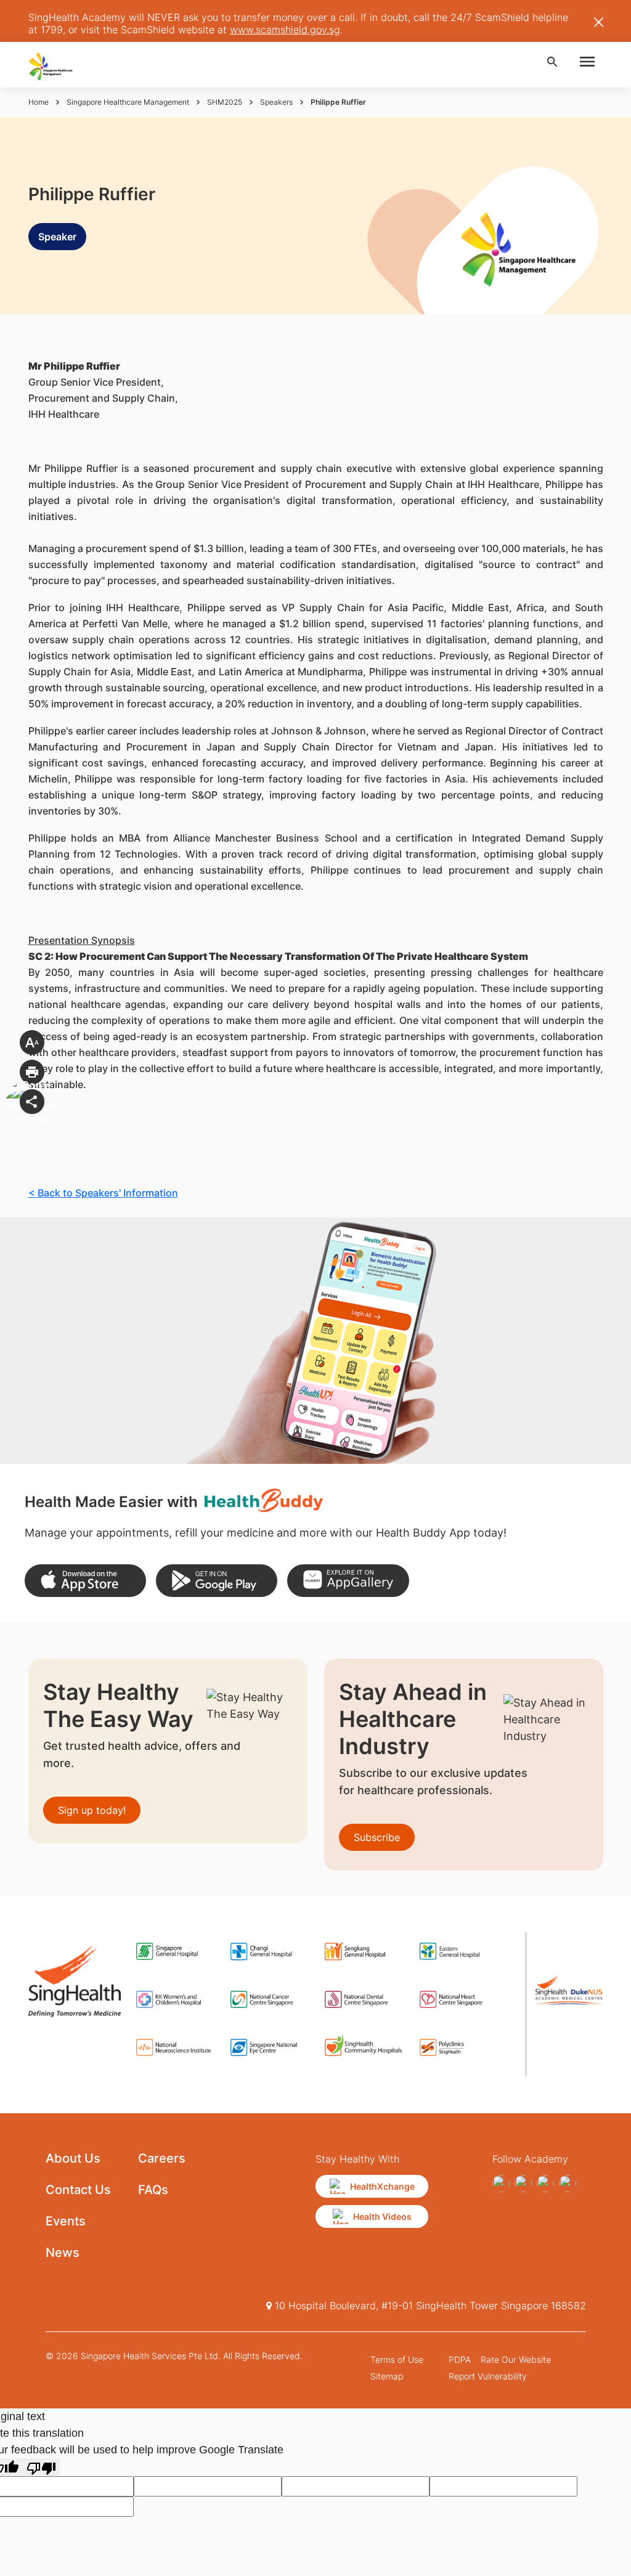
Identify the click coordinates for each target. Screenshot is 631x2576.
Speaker (57, 237)
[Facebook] (501, 2184)
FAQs (153, 2190)
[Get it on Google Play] (217, 1581)
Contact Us (78, 2190)
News (63, 2253)
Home (39, 102)
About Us (73, 2158)
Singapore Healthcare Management (128, 102)
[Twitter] (545, 2184)
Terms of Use (397, 2359)
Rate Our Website (516, 2359)
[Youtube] (523, 2184)
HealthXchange (382, 2186)
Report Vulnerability (488, 2376)
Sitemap (387, 2376)
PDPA (460, 2359)
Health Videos (382, 2216)
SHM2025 (225, 102)
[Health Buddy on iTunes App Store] (85, 1581)
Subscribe (377, 1837)
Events (66, 2221)
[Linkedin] (568, 2184)
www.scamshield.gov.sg (285, 30)
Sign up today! (92, 1810)
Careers (162, 2158)
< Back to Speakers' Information (103, 1193)
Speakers (276, 102)
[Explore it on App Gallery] (348, 1581)
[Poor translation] (41, 2467)
